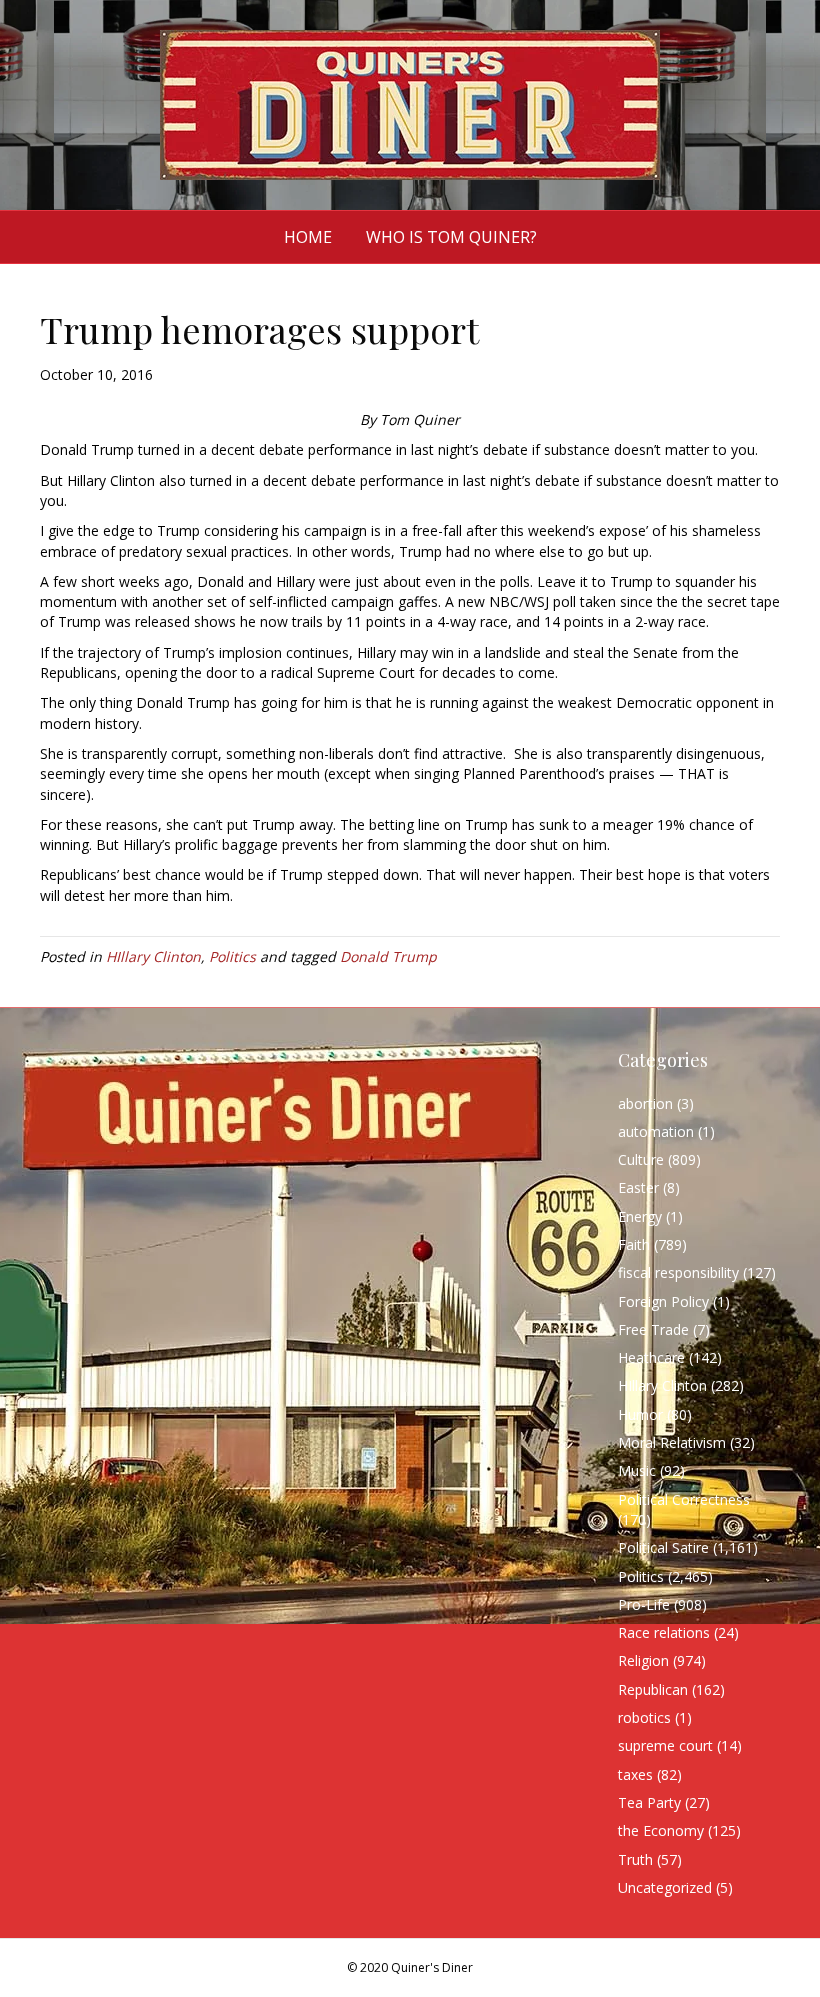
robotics (644, 1717)
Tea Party (649, 1802)
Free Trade (653, 1329)
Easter (638, 1187)
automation (656, 1131)
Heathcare (651, 1357)
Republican (653, 1689)
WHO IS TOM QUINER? (451, 237)
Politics (232, 956)
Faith (634, 1244)
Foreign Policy (663, 1301)
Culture (641, 1159)
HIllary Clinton (153, 956)
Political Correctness (684, 1499)
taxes (635, 1774)
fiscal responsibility (678, 1272)
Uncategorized (665, 1887)
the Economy (661, 1830)
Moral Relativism (672, 1442)
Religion (643, 1660)
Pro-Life (644, 1604)
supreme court (665, 1745)
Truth (635, 1859)
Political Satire (663, 1547)
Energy (640, 1216)
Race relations (664, 1632)
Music (637, 1470)
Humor (640, 1414)
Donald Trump (388, 956)
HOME (308, 237)
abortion (645, 1103)
